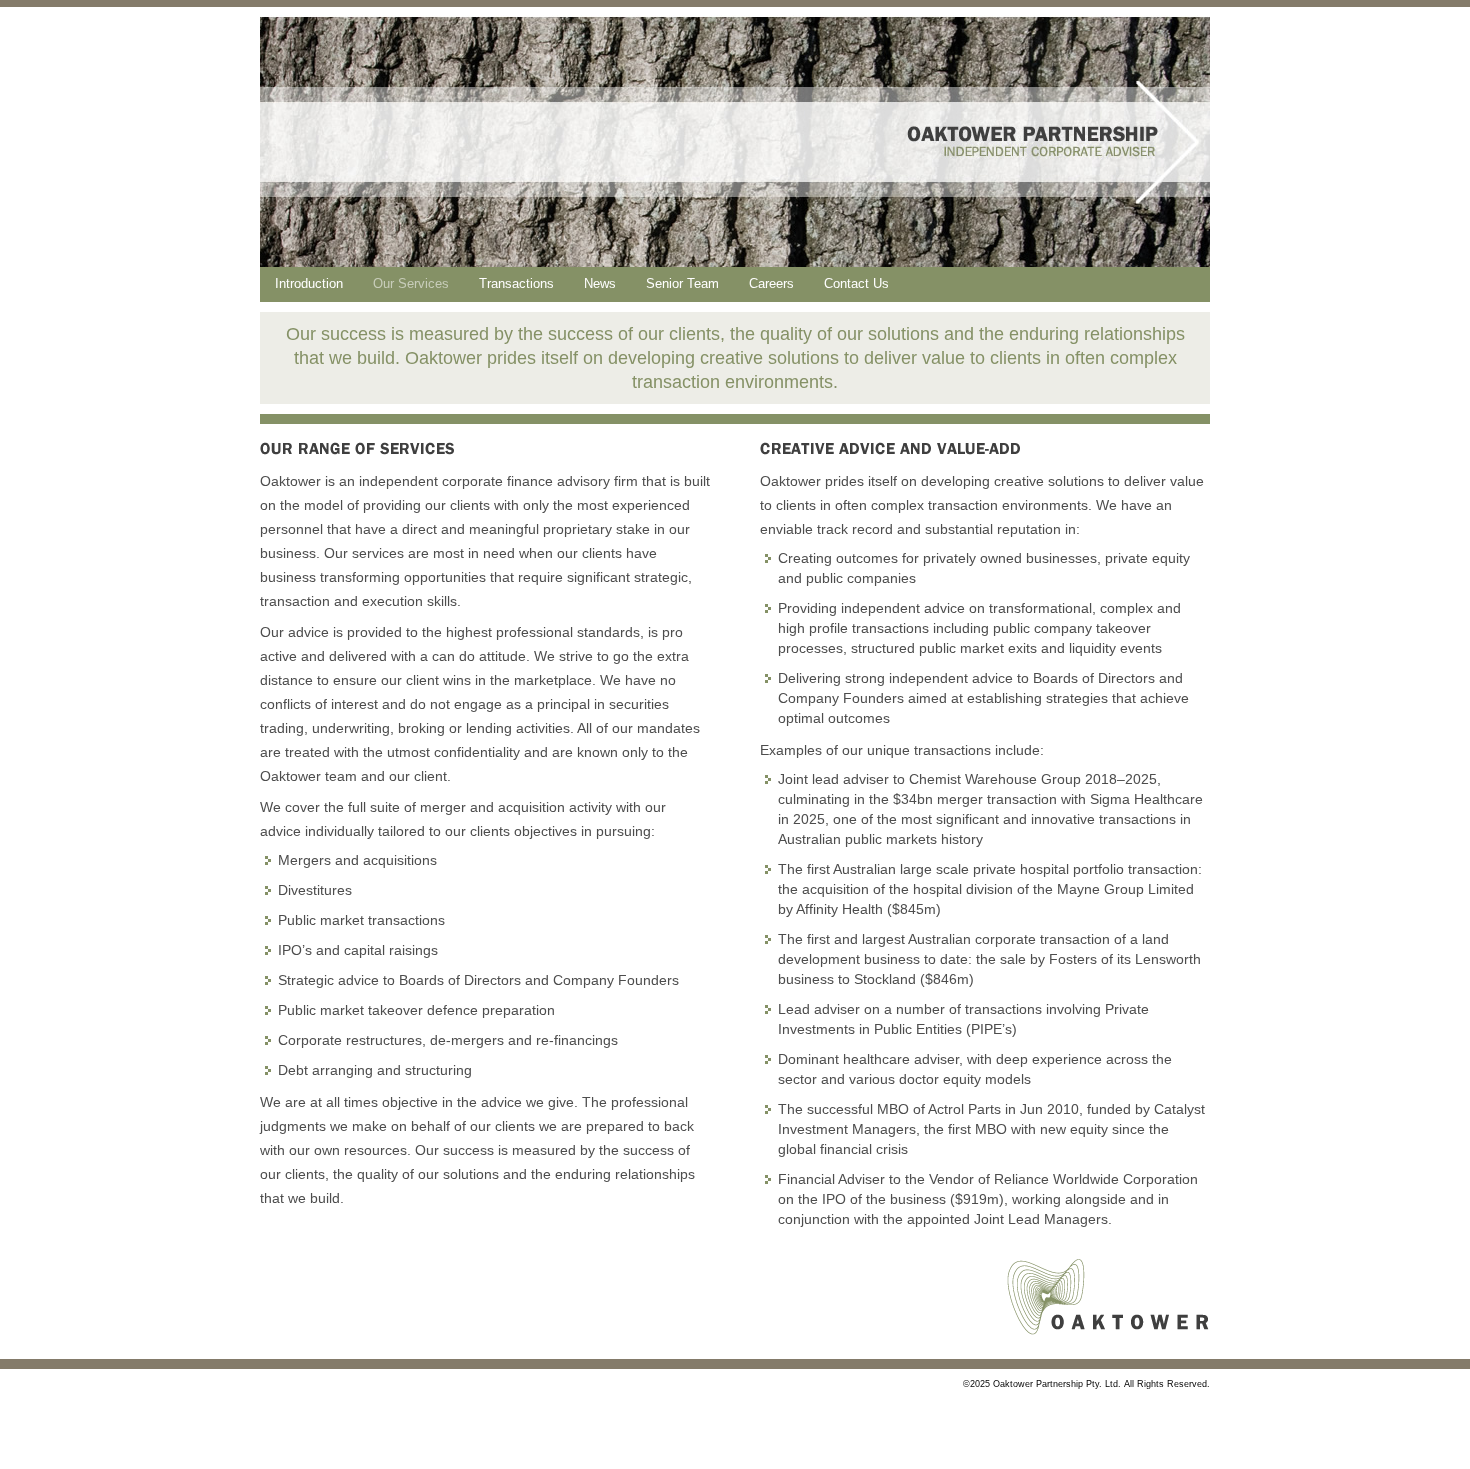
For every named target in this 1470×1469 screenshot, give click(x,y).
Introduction (309, 283)
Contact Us (856, 283)
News (600, 283)
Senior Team (682, 283)
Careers (771, 283)
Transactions (516, 283)
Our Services (411, 283)
